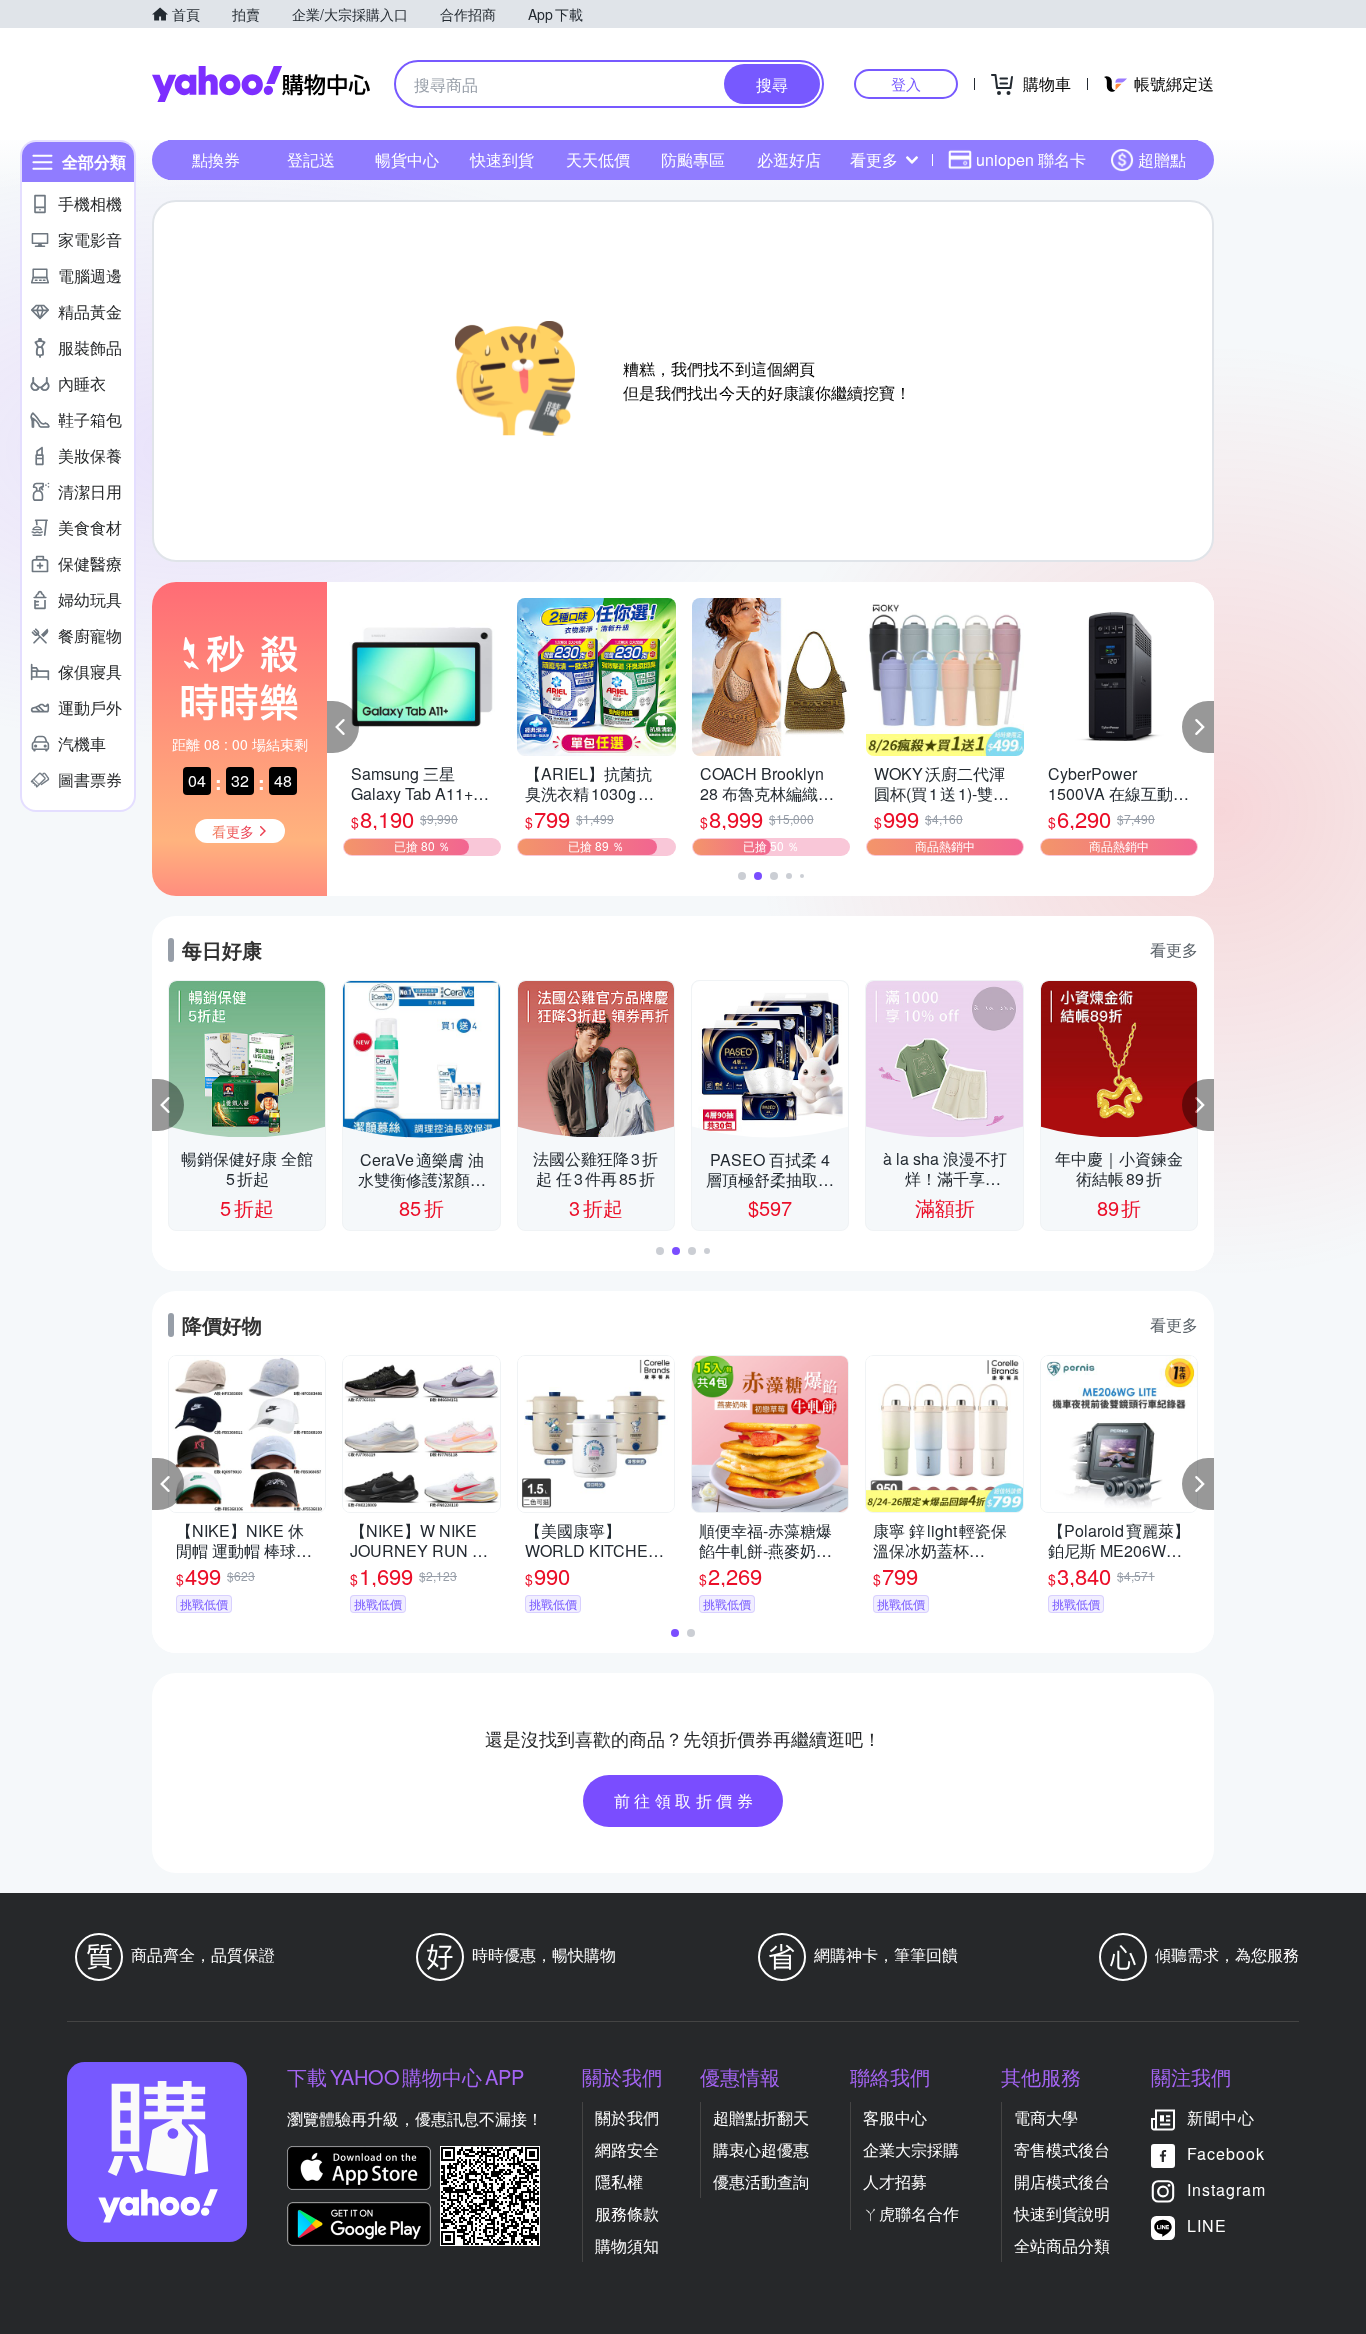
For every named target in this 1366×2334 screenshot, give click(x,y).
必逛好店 (789, 159)
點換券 (216, 159)
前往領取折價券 (686, 1800)
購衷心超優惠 (761, 2149)
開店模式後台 (1062, 2181)
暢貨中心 (407, 159)
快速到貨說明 (1062, 2213)
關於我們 (627, 2117)
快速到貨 (502, 159)
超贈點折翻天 (761, 2117)
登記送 (311, 159)
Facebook (1226, 2153)
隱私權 (619, 2181)
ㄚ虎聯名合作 (911, 2213)
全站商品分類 (1062, 2245)
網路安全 (627, 2149)
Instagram (1226, 2189)
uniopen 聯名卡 (1031, 159)
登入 (906, 83)
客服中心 (895, 2117)
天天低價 (598, 159)
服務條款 (627, 2213)
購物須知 (627, 2245)
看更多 (874, 159)
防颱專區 (693, 159)
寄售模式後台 (1062, 2149)
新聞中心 (1221, 2117)
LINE (1207, 2225)
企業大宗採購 (911, 2149)
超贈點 (1162, 159)
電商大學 (1046, 2117)
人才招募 (895, 2181)
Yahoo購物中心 (261, 84)
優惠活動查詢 (761, 2181)
